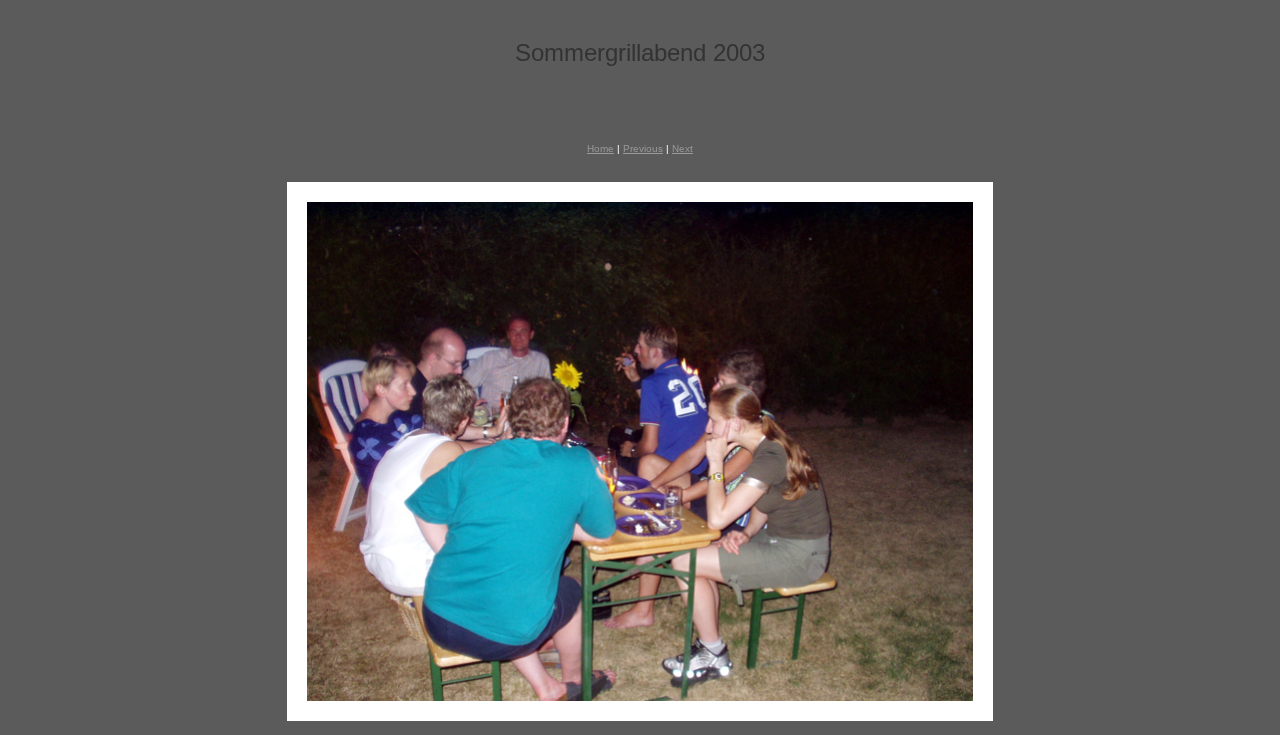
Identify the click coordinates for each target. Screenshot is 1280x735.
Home (600, 148)
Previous (643, 148)
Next (682, 148)
